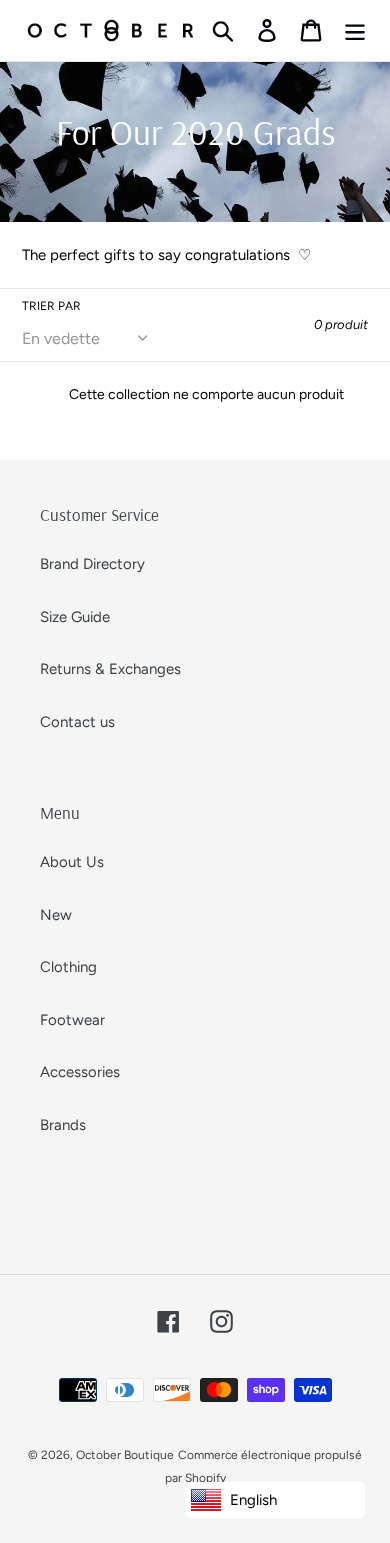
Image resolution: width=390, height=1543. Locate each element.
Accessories (80, 1072)
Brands (63, 1125)
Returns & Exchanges (110, 669)
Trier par (51, 306)
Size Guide (75, 617)
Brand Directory (92, 564)
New (56, 915)
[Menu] (355, 31)
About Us (72, 862)
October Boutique (125, 1455)
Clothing (68, 967)
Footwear (72, 1020)
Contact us (77, 722)
